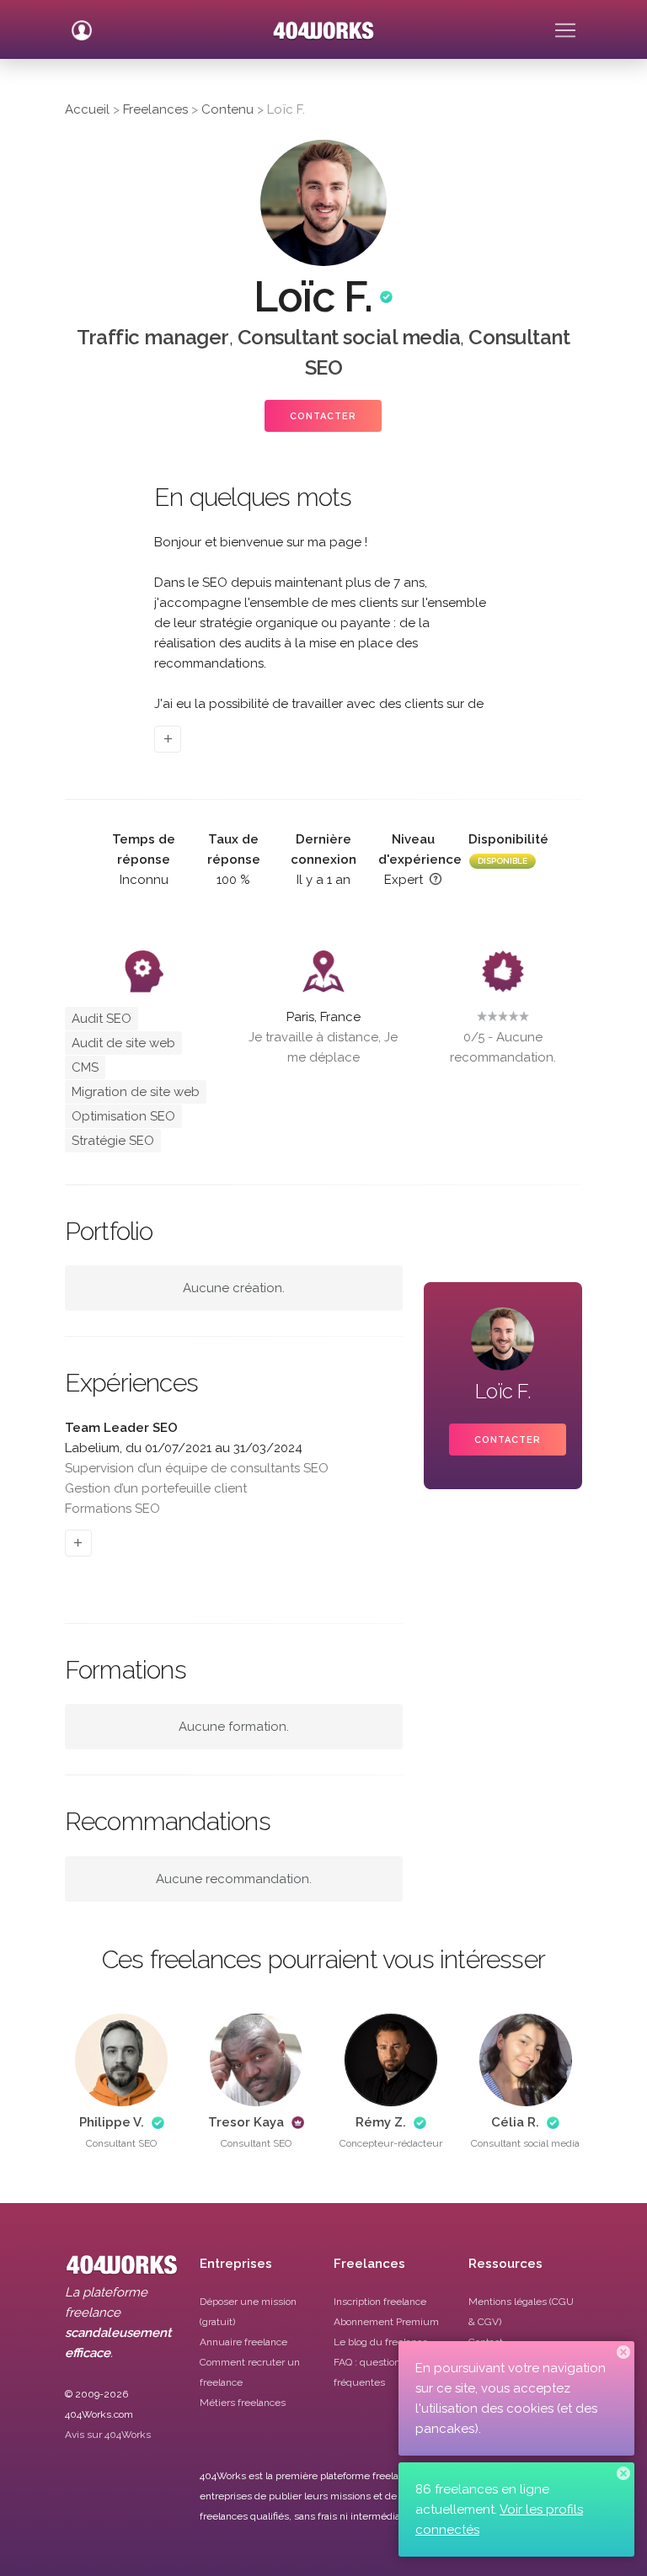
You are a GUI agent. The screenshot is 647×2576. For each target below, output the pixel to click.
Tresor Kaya (246, 2122)
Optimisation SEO (123, 1116)
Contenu (227, 109)
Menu (565, 24)
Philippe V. (112, 2122)
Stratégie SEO (113, 1141)
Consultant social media (349, 337)
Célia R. (515, 2122)
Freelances (155, 109)
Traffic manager (153, 337)
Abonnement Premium (386, 2322)
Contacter (323, 416)
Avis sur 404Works (108, 2435)
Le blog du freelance (381, 2342)
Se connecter (82, 24)
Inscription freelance (380, 2302)
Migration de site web (136, 1092)
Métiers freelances (243, 2403)
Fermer (623, 2352)
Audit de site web (123, 1043)
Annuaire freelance (243, 2342)
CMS (85, 1067)
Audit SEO (102, 1019)
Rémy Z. (381, 2122)
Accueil (87, 109)
